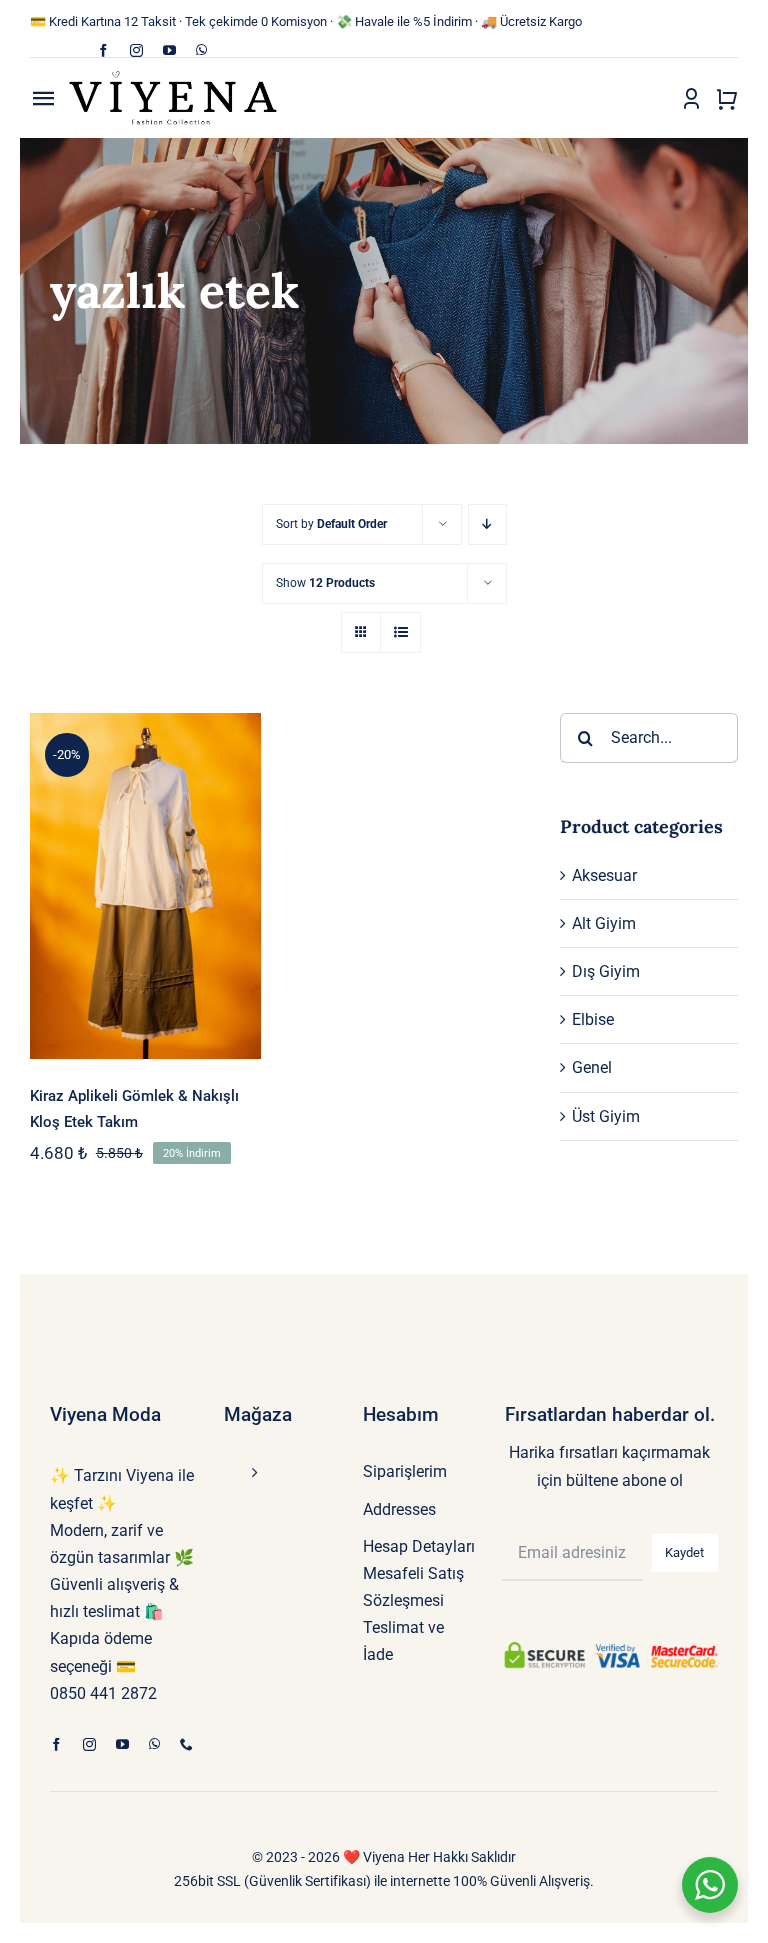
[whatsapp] (201, 50)
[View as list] (400, 632)
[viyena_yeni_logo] (173, 76)
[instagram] (136, 50)
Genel (592, 1067)
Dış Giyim (606, 971)
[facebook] (103, 50)
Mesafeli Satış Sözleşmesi (413, 1587)
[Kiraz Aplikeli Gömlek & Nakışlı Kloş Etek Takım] (145, 886)
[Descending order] (487, 524)
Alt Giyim (604, 923)
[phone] (186, 1744)
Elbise (593, 1019)
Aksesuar (604, 875)
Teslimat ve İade (403, 1641)
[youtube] (169, 50)
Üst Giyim (606, 1116)
